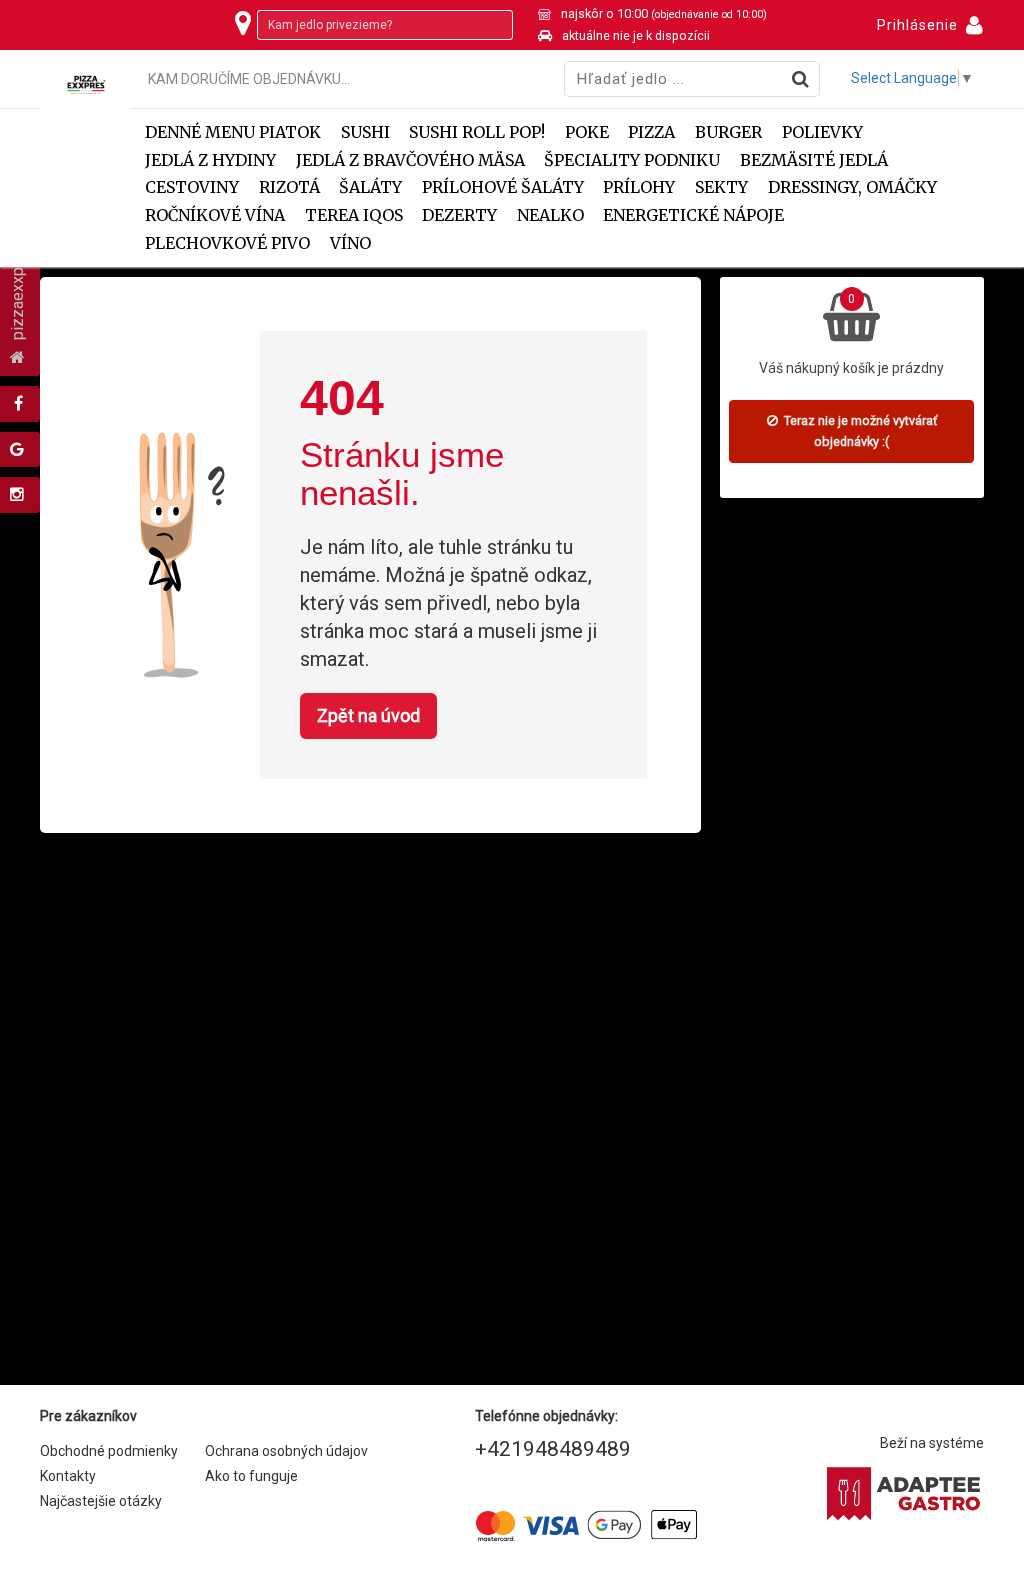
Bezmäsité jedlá (814, 160)
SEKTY (721, 187)
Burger (728, 132)
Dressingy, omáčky (852, 187)
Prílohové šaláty (503, 187)
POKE (587, 132)
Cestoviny (192, 187)
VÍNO (350, 243)
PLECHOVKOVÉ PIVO (227, 243)
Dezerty (459, 215)
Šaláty (370, 187)
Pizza (651, 132)
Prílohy (639, 187)
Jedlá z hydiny (210, 160)
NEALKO (550, 215)
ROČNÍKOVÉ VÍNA (215, 215)
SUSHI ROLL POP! (477, 132)
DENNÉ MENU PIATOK (233, 132)
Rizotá (289, 187)
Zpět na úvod (368, 715)
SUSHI (365, 132)
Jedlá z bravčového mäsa (410, 160)
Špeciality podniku (632, 160)
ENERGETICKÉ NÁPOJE (693, 215)
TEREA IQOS (354, 215)
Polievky (822, 132)
